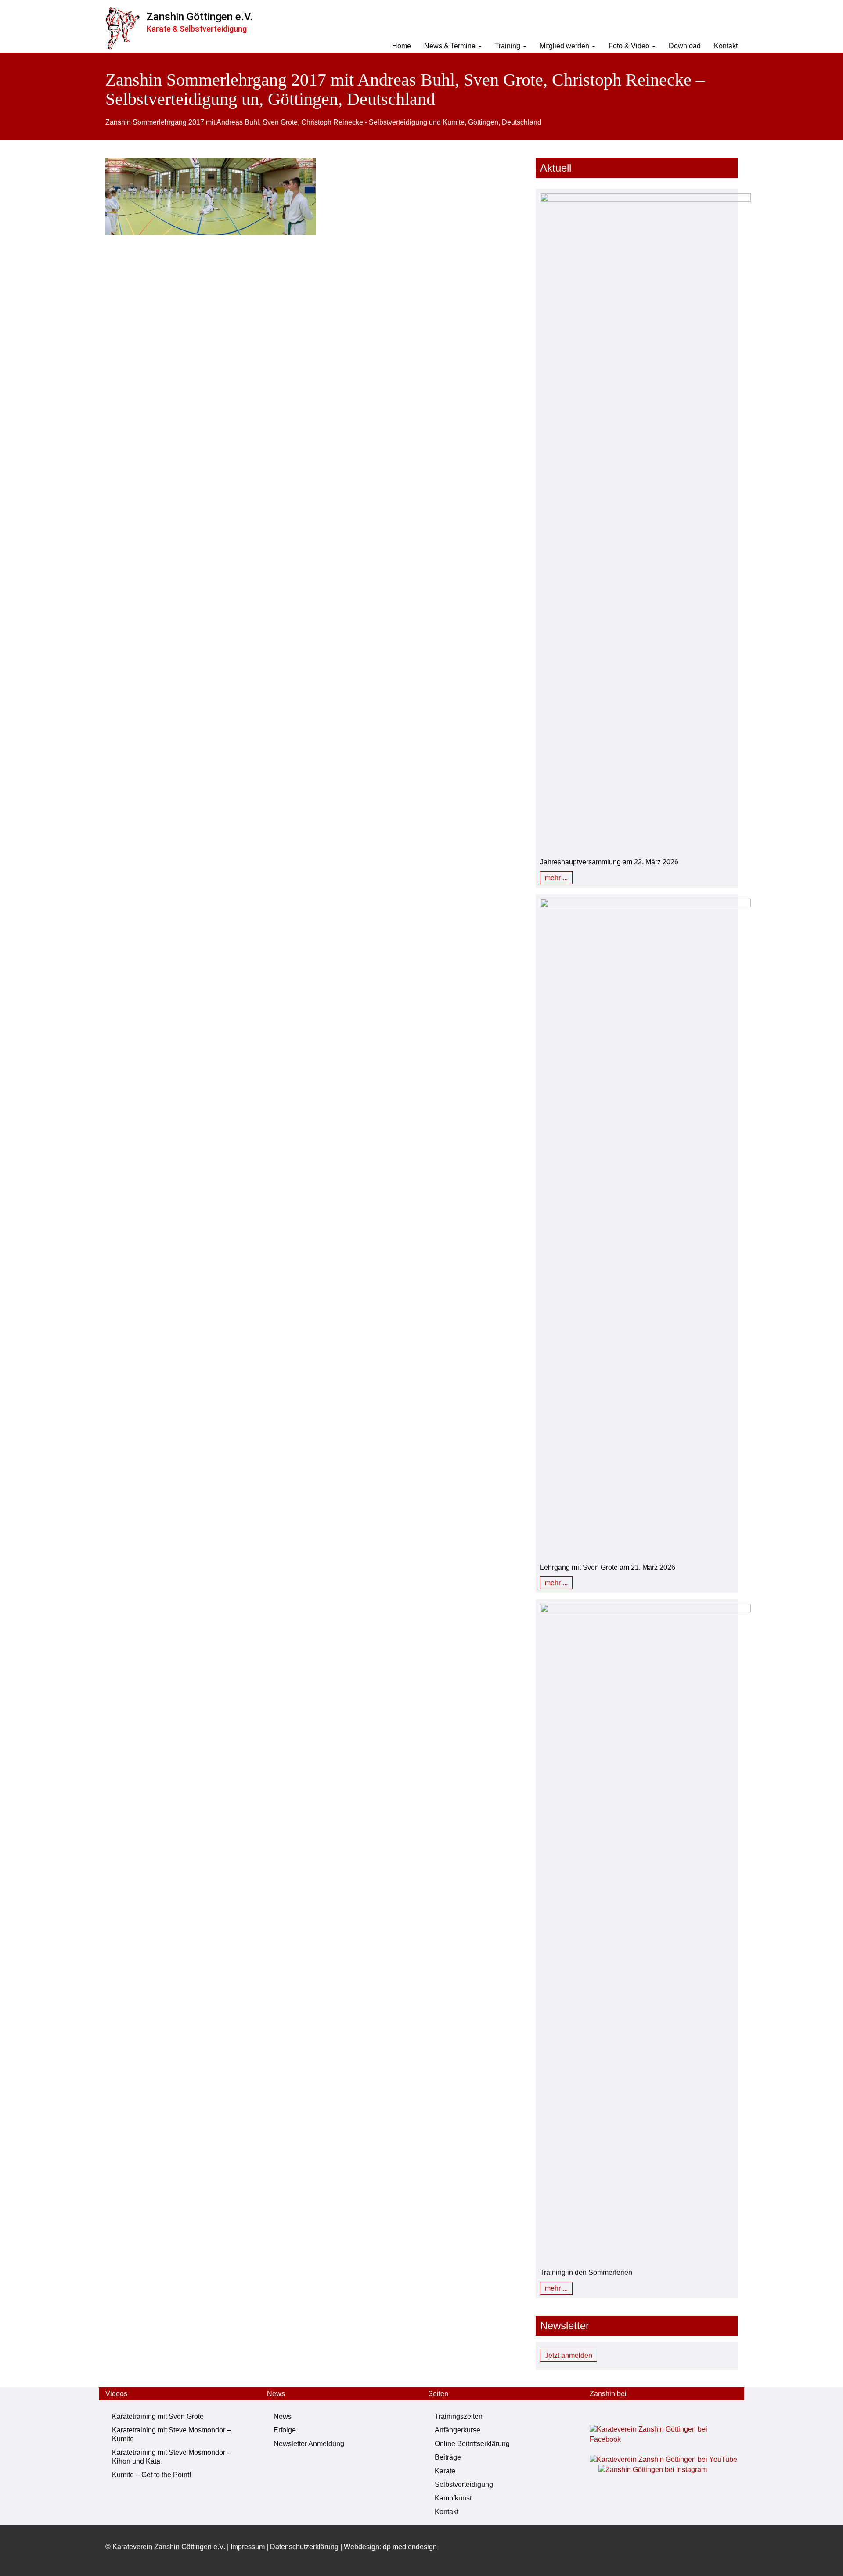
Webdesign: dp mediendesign (390, 2547)
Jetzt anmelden (569, 2355)
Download (685, 46)
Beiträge (448, 2457)
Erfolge (285, 2430)
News (283, 2416)
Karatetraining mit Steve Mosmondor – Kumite (171, 2434)
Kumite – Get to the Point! (151, 2475)
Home (402, 46)
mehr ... (556, 878)
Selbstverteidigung (464, 2484)
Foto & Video (630, 46)
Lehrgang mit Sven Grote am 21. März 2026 (608, 1567)
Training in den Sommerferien (586, 2272)
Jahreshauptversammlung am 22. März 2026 (609, 862)
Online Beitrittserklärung (472, 2444)
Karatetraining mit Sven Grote (158, 2416)
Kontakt (726, 46)
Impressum (248, 2547)
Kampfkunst (453, 2498)
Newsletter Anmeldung (309, 2444)
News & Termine (451, 46)
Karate (445, 2471)
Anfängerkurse (458, 2430)
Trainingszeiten (459, 2416)
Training (508, 46)
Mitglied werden (565, 46)
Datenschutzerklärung (304, 2547)
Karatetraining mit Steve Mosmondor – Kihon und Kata (171, 2457)
